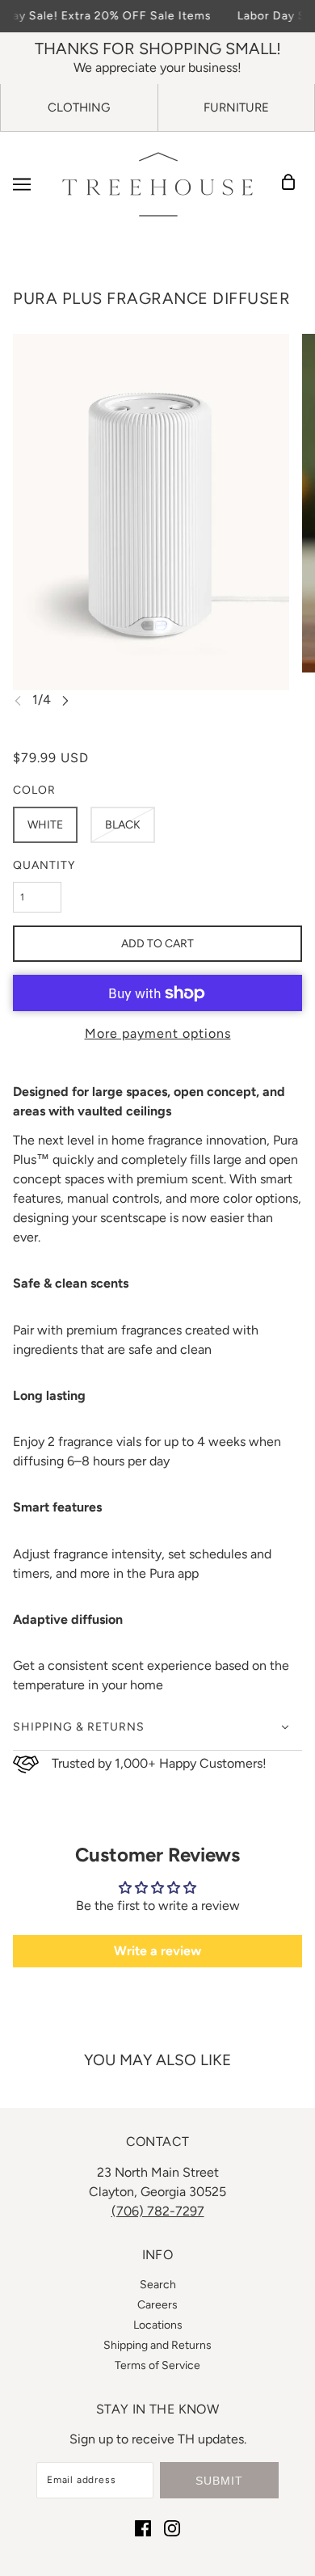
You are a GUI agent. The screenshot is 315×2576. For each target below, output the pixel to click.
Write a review (157, 1951)
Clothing (79, 108)
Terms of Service (157, 2365)
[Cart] (293, 184)
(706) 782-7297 (158, 2211)
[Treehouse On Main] (157, 184)
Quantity (44, 865)
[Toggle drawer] (22, 184)
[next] (65, 700)
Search (158, 2285)
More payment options (158, 1033)
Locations (158, 2325)
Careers (157, 2305)
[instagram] (172, 2528)
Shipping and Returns (157, 2345)
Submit (219, 2481)
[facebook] (143, 2528)
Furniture (236, 108)
